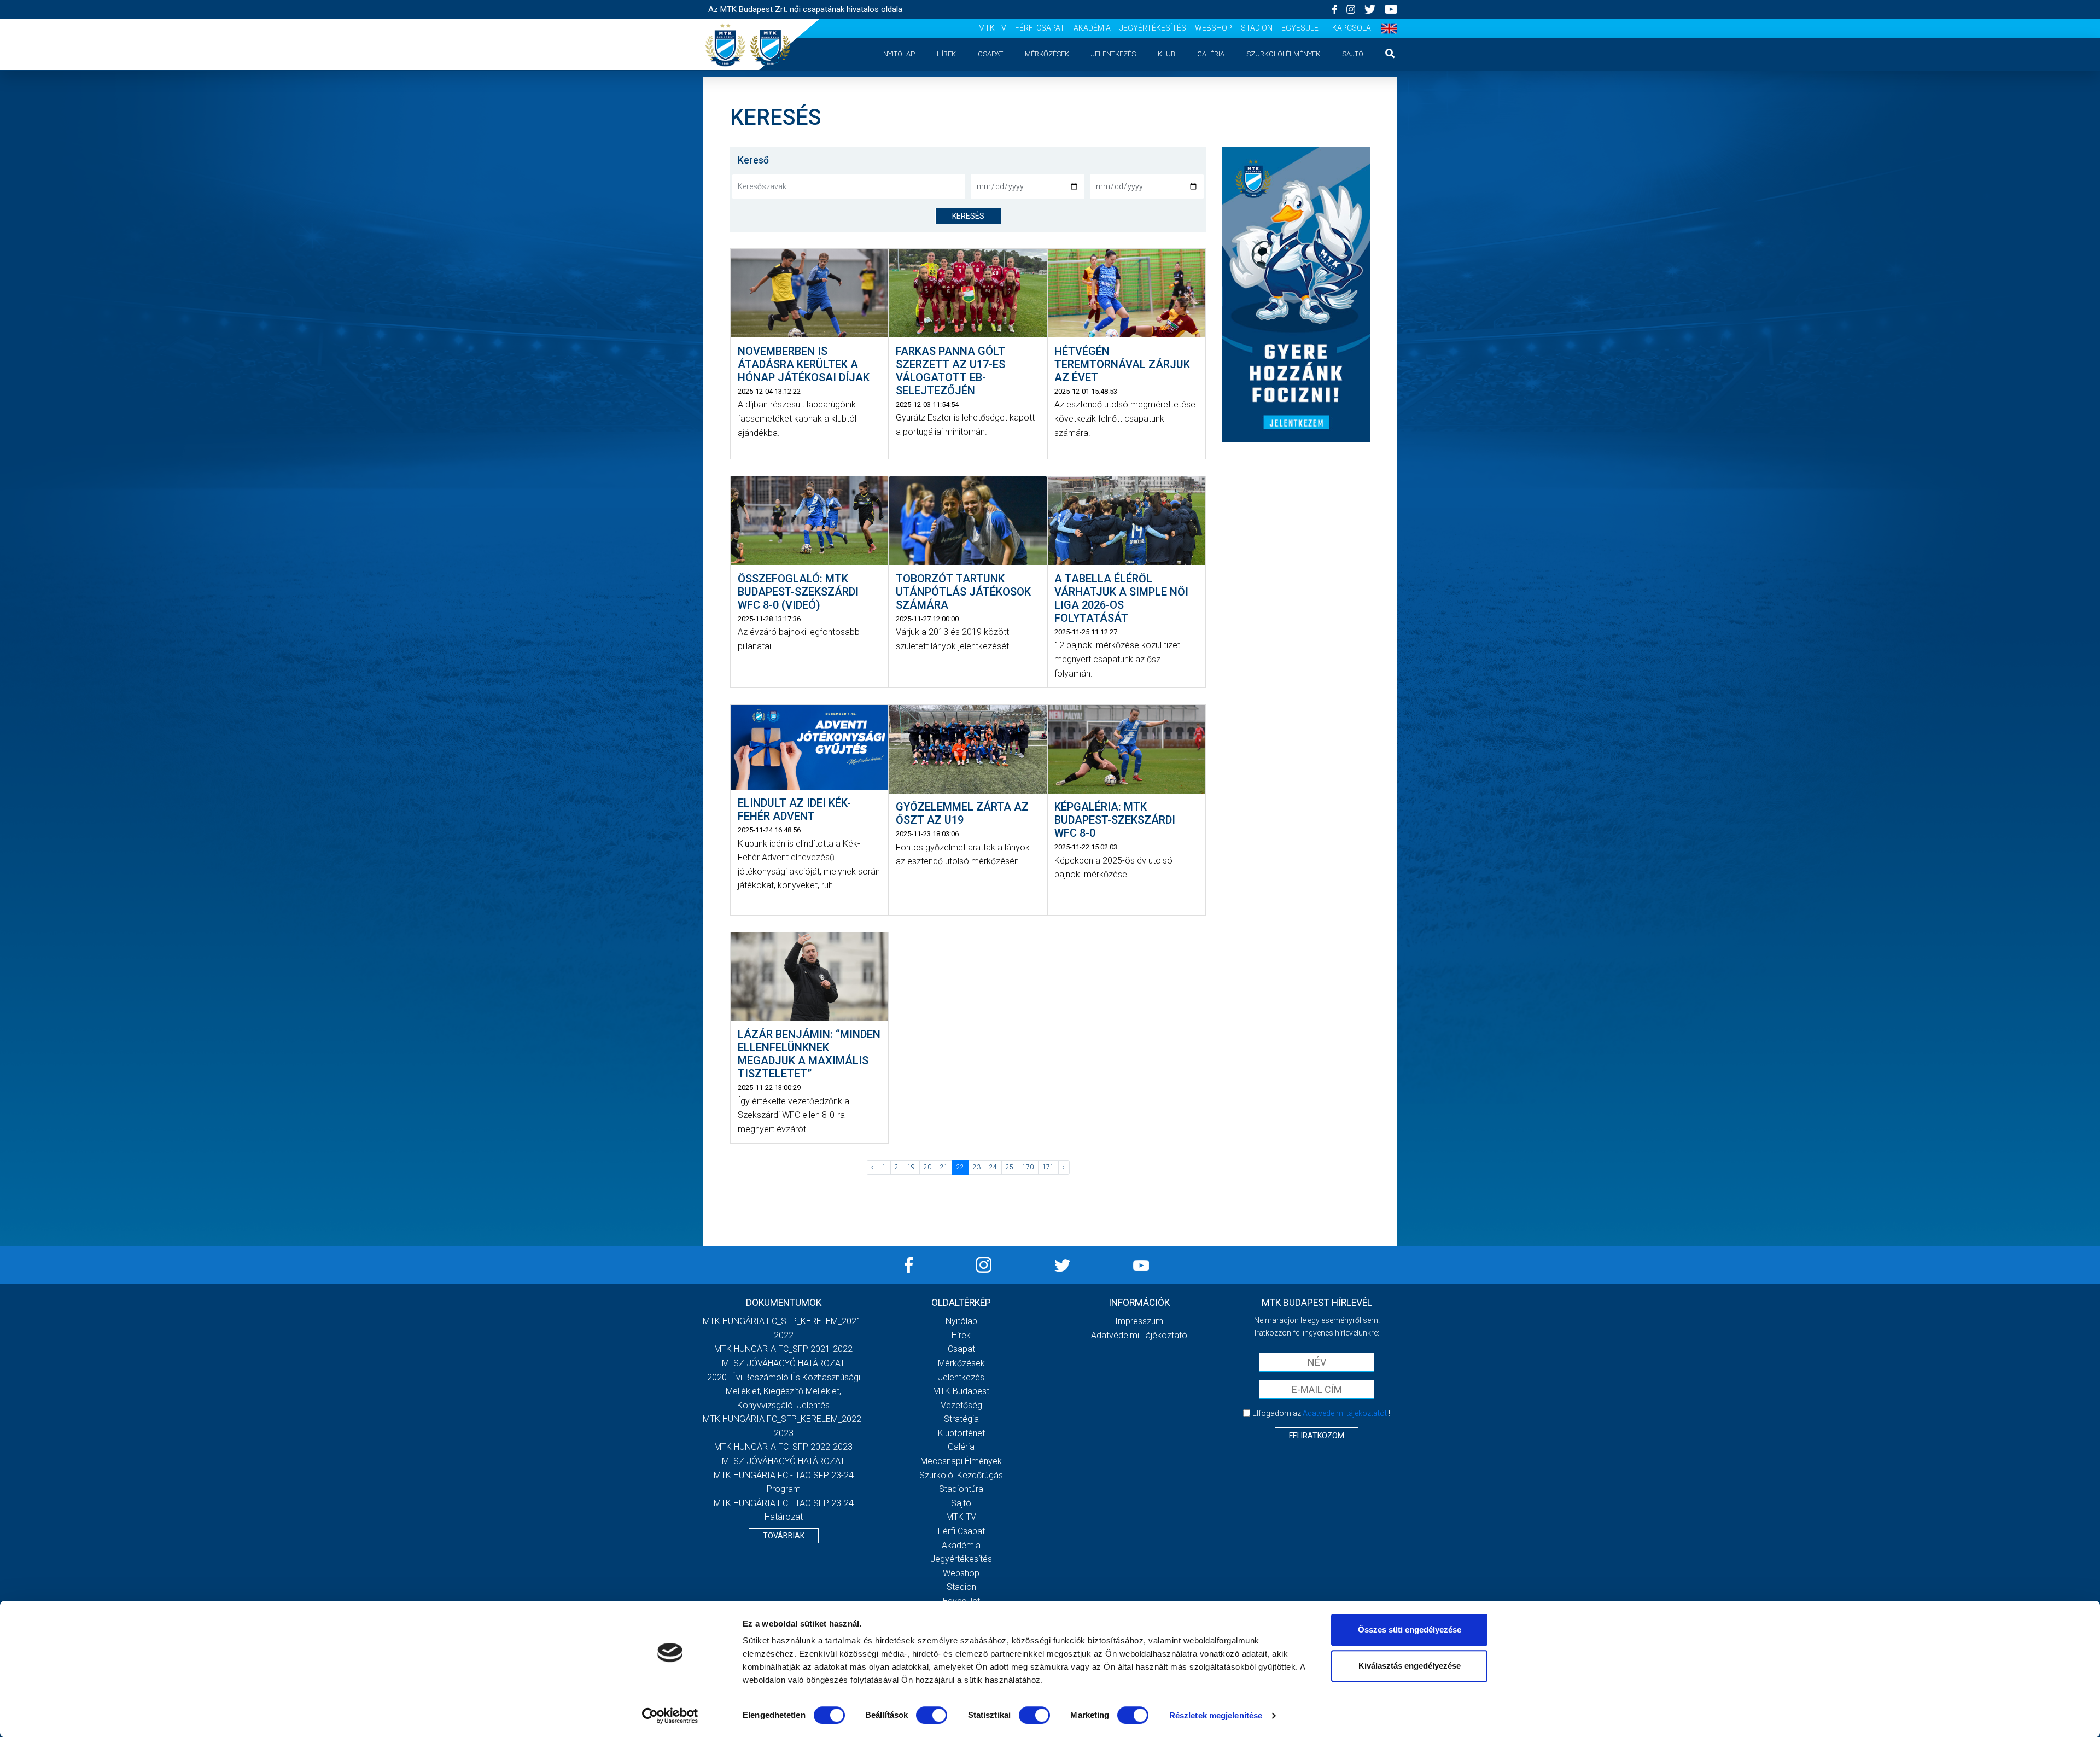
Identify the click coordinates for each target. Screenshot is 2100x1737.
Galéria (1211, 54)
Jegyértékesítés (1153, 28)
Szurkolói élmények (1283, 54)
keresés (968, 216)
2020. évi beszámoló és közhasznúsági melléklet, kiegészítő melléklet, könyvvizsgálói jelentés (784, 1391)
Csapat (990, 54)
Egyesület (1302, 28)
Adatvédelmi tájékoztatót (1345, 1413)
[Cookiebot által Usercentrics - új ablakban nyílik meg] (670, 1716)
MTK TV (992, 28)
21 (944, 1167)
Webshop (1214, 28)
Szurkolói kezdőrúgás (961, 1475)
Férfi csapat (1040, 28)
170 (1028, 1167)
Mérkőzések (1047, 54)
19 (911, 1167)
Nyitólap (899, 54)
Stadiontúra (961, 1489)
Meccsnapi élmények (961, 1461)
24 (993, 1167)
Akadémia (1092, 28)
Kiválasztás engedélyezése (1410, 1666)
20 (927, 1167)
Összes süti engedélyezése (1410, 1630)
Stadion (1257, 28)
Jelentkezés (1113, 54)
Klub (1166, 54)
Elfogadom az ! (1321, 1413)
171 (1048, 1167)
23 (977, 1167)
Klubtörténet (961, 1433)
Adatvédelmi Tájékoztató (1139, 1335)
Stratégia (961, 1419)
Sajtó (1353, 54)
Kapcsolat (1354, 28)
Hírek (946, 54)
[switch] (932, 1715)
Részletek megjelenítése (1216, 1715)
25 (1010, 1167)
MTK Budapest (961, 1391)
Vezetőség (961, 1405)
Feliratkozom (1317, 1436)
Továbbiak (784, 1536)
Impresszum (1139, 1321)
